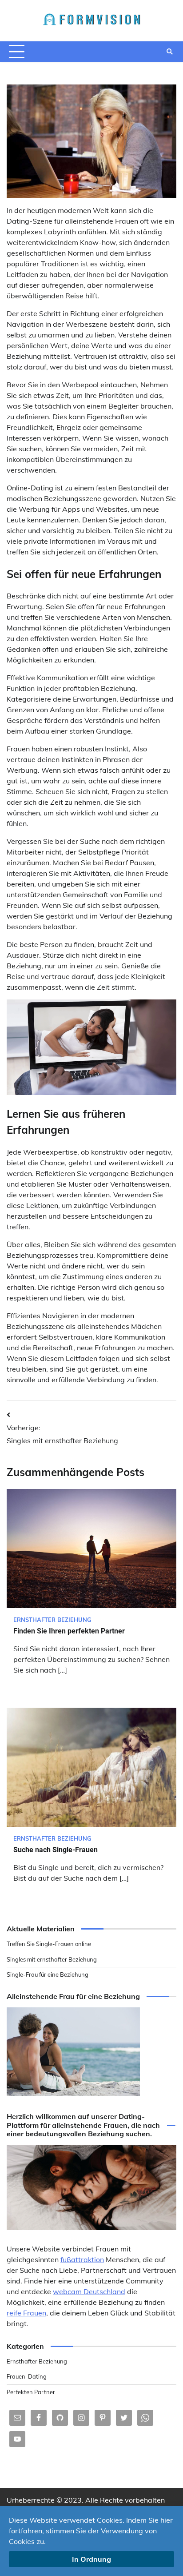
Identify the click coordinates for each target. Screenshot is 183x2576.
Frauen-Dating (27, 2376)
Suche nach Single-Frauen (56, 1850)
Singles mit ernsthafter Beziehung (52, 1959)
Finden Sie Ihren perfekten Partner (69, 1631)
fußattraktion (82, 2259)
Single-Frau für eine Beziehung (48, 1974)
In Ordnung (91, 2559)
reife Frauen (26, 2313)
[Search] (170, 52)
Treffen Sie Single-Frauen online (49, 1944)
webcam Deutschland (89, 2291)
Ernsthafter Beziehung (52, 1620)
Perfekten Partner (31, 2392)
